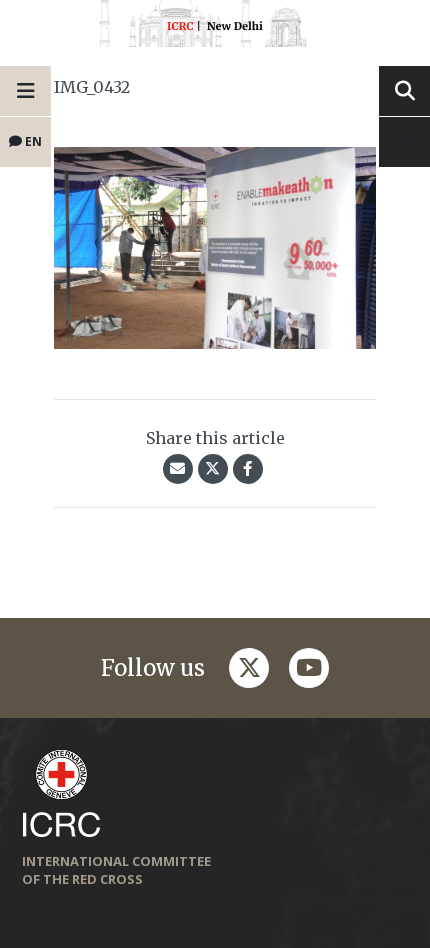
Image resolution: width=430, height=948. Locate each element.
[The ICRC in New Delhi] (215, 27)
